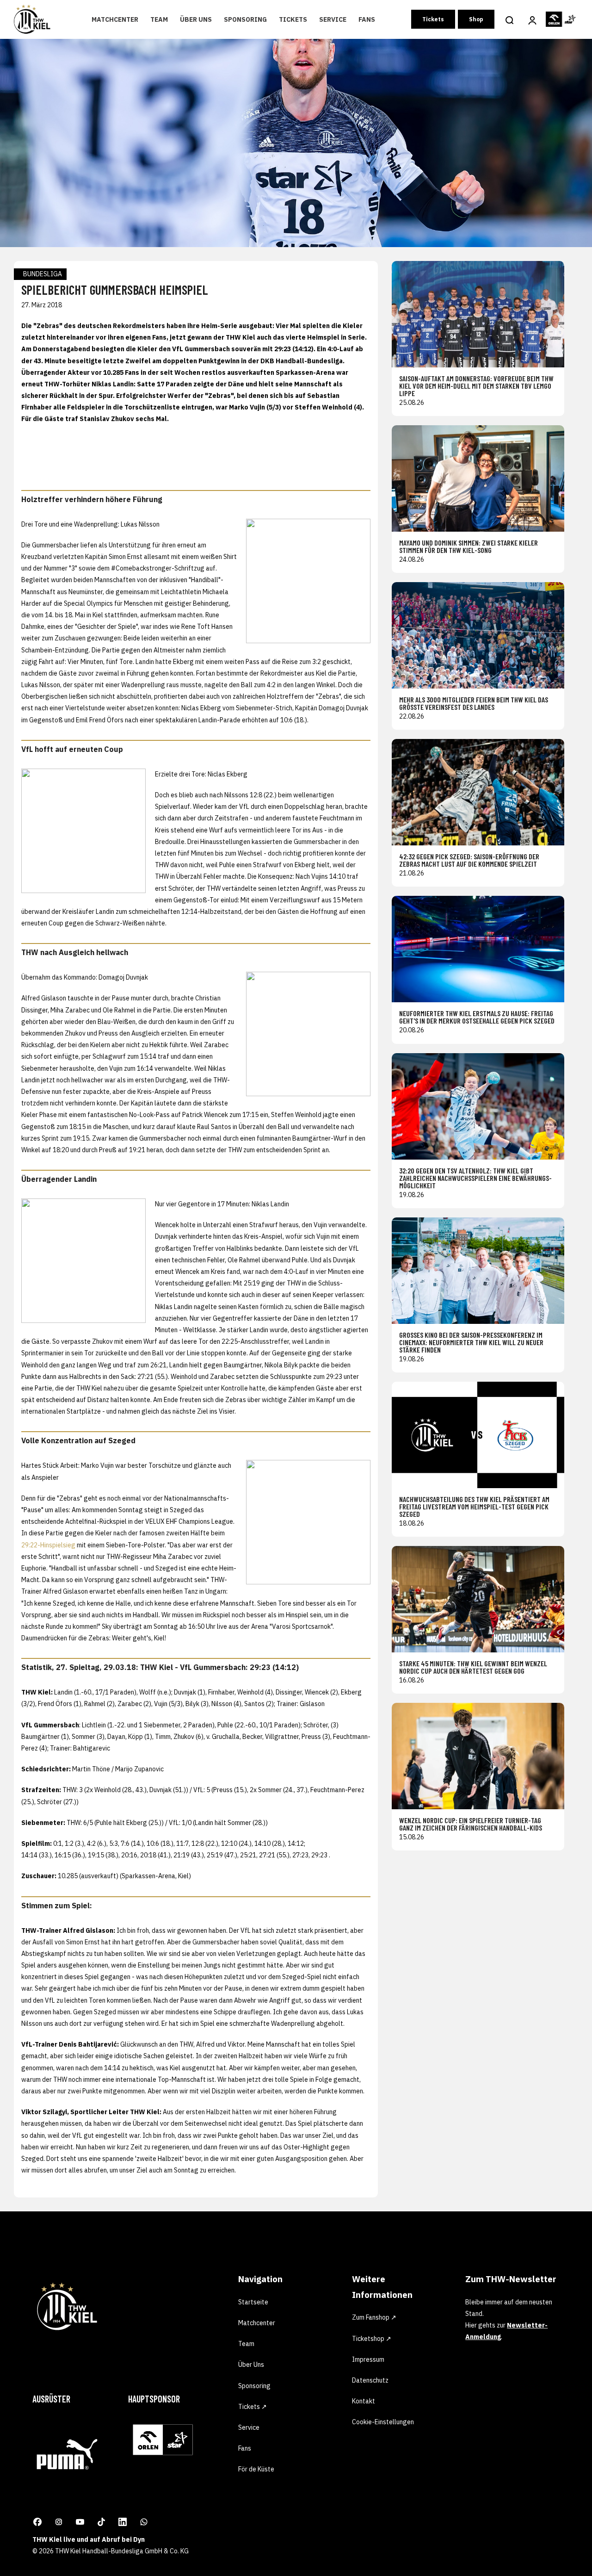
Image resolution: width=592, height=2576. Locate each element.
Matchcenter (115, 19)
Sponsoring (245, 19)
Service (333, 19)
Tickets (293, 19)
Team (159, 19)
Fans (367, 19)
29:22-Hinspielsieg (48, 1545)
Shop (476, 19)
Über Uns (196, 19)
